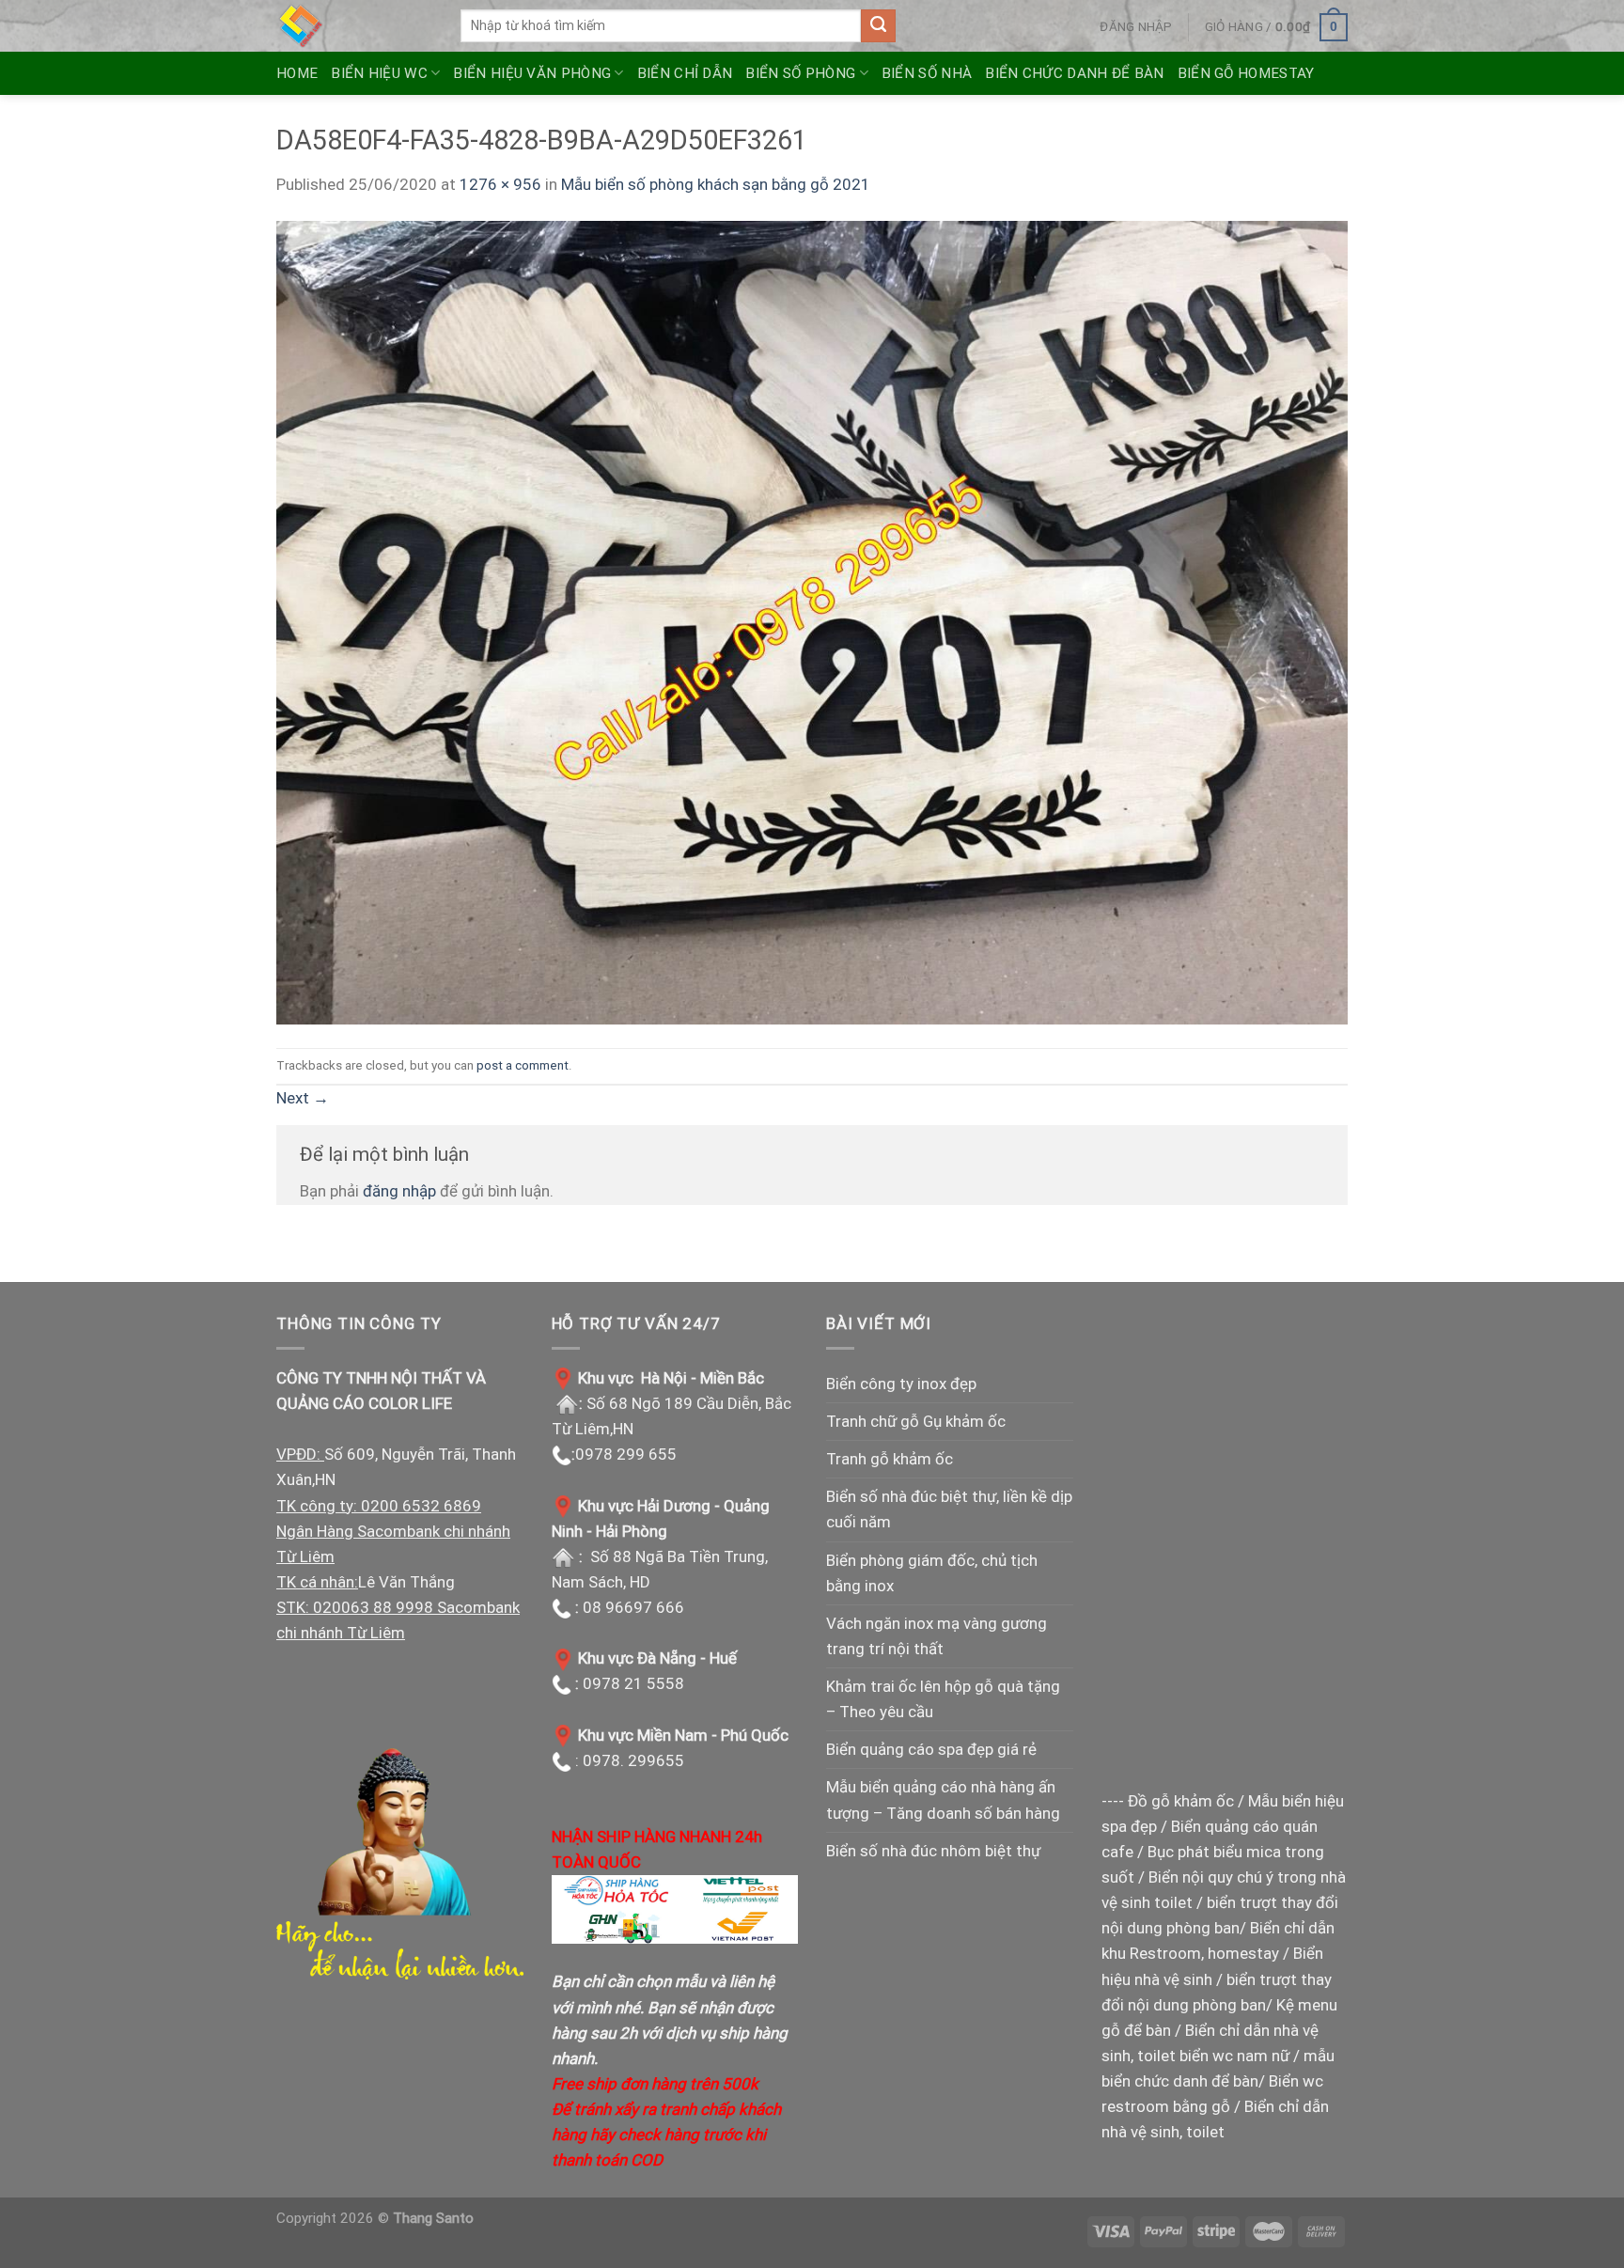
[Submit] (878, 26)
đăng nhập (399, 1191)
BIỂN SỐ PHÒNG (800, 73)
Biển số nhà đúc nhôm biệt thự (933, 1851)
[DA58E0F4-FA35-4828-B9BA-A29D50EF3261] (812, 621)
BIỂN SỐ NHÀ (927, 73)
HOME (297, 73)
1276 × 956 (500, 184)
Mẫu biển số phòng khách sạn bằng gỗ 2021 (716, 184)
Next (303, 1098)
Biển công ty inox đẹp (901, 1384)
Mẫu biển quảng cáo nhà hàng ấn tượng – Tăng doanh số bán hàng (943, 1799)
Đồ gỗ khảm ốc (1181, 1801)
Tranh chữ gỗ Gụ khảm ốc (916, 1421)
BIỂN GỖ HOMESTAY (1246, 73)
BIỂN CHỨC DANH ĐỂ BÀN (1074, 73)
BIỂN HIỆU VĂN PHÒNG (532, 73)
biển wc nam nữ (1234, 2056)
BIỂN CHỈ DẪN (685, 73)
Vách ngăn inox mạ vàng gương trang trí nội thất (937, 1636)
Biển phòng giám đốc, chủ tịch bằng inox (932, 1573)
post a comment (523, 1065)
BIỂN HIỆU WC (379, 73)
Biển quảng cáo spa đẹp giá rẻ (931, 1749)
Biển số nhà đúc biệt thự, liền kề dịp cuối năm (949, 1509)
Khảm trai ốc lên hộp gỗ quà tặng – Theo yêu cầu (943, 1699)
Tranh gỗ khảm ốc (890, 1459)
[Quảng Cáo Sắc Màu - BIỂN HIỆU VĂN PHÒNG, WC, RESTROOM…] (354, 26)
